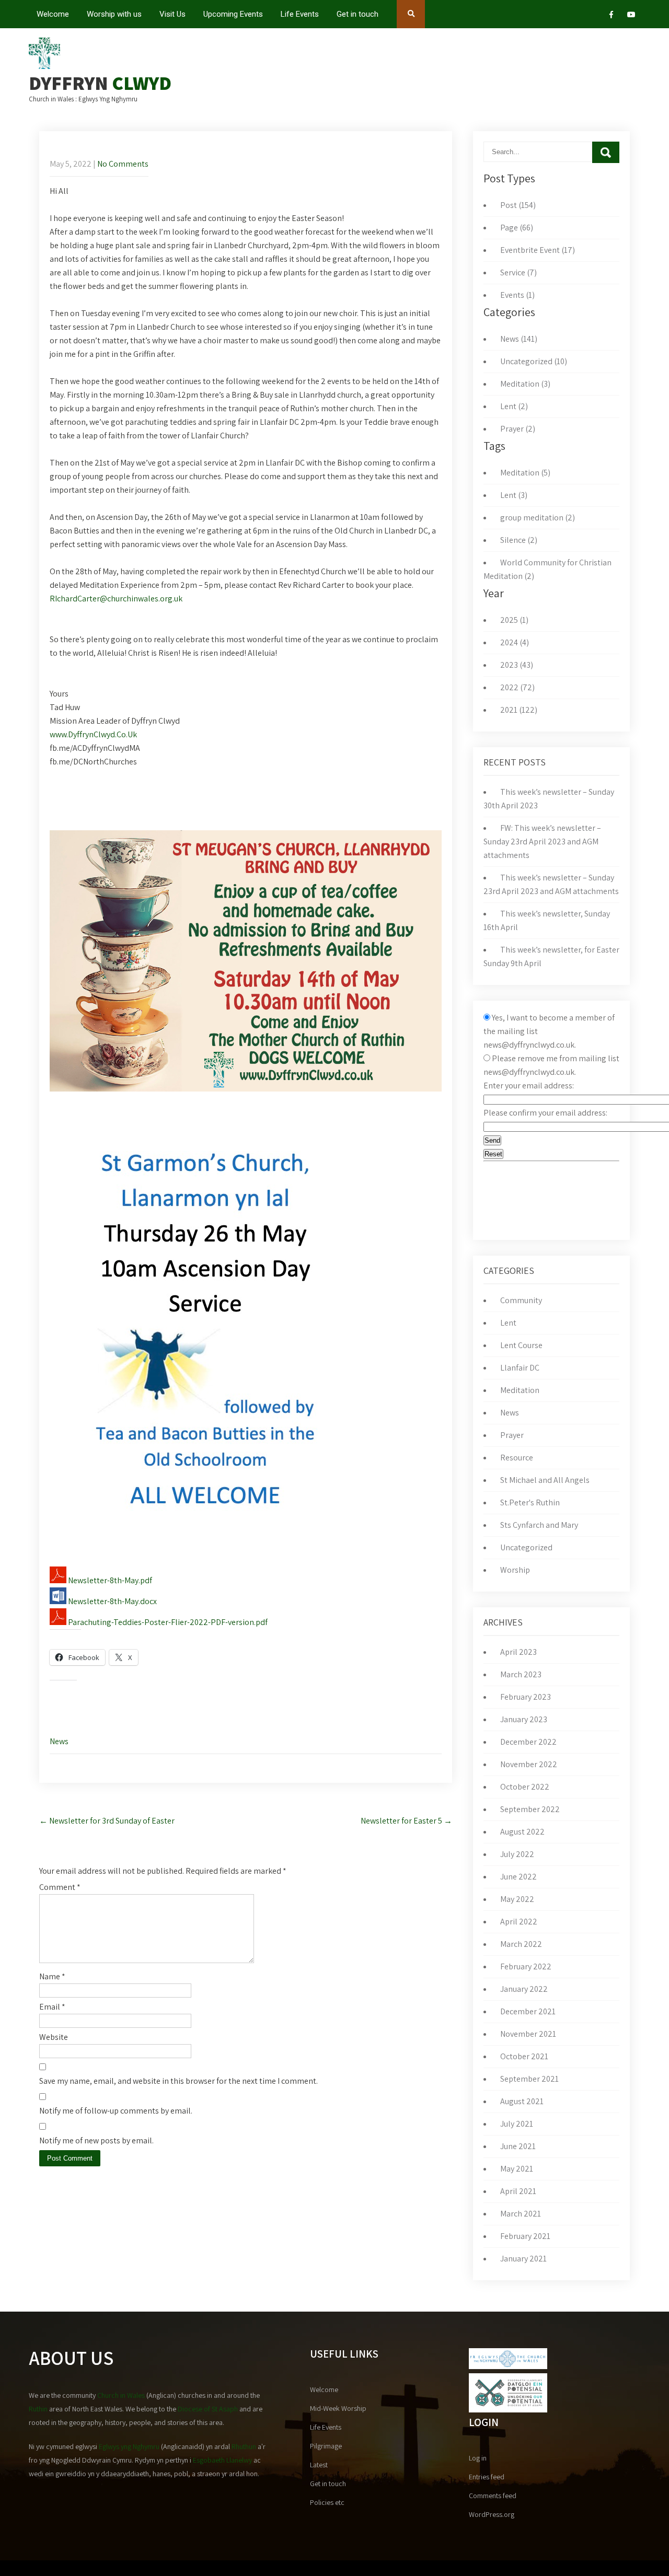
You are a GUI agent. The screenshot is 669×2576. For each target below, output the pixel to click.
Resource (517, 1458)
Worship (515, 1570)
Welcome (53, 14)
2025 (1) (514, 620)
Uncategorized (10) (534, 361)
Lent (508, 1323)
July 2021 (517, 2124)
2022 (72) (517, 687)
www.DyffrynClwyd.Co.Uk (93, 734)
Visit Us (172, 14)
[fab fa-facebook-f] (611, 16)
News (59, 1741)
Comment (60, 1887)
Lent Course (521, 1345)
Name (52, 1976)
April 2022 (519, 1922)
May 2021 (517, 2169)
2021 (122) (519, 710)
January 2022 (524, 1989)
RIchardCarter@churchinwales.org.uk (116, 599)
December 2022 (528, 1742)
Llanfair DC (520, 1368)
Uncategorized (526, 1547)
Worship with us (114, 14)
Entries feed (487, 2477)
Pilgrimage (326, 2446)
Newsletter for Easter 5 (406, 1821)
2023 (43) (517, 665)
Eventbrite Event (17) (538, 250)
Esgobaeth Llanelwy (222, 2460)
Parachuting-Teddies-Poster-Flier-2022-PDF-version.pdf (167, 1622)
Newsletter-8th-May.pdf (109, 1580)
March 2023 (521, 1674)
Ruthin (38, 2409)
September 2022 (530, 1809)
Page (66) (517, 228)
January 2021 (523, 2259)
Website (54, 2037)
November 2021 (528, 2034)
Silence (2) (519, 540)
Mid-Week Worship (338, 2408)
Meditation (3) (525, 384)
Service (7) (518, 272)
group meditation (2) (538, 518)
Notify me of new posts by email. (96, 2140)
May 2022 (517, 1899)
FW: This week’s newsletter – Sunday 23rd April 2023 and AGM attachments (542, 842)
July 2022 (517, 1854)
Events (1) (517, 295)
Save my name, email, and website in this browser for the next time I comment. (178, 2081)
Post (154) (518, 205)
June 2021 (518, 2146)
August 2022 (522, 1832)
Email (52, 2007)
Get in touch (357, 14)
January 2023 (524, 1719)
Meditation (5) (525, 473)
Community (521, 1300)
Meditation (520, 1390)
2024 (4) (515, 642)
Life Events (300, 14)
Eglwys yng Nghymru (129, 2446)
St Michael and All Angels (545, 1480)
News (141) (519, 339)
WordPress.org (492, 2514)
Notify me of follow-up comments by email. (116, 2111)
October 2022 (525, 1787)
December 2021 (528, 2011)
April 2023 (518, 1652)
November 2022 (529, 1764)
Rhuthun (244, 2446)
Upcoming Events (233, 14)
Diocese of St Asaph (208, 2409)
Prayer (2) (518, 429)
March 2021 (521, 2214)
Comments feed (493, 2496)
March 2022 (521, 1944)
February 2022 (526, 1966)
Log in (478, 2458)
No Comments (123, 164)
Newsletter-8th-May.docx (112, 1601)
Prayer (512, 1435)
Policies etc (327, 2502)
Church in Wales (121, 2395)
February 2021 (525, 2236)
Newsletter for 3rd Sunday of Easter (107, 1821)
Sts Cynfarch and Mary (539, 1525)
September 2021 (529, 2079)
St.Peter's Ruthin (530, 1502)
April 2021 (518, 2191)
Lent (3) (514, 495)
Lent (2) (514, 406)
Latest (319, 2465)
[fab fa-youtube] (631, 16)
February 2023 (526, 1697)
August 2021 (522, 2101)
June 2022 (518, 1877)
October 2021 (524, 2056)
